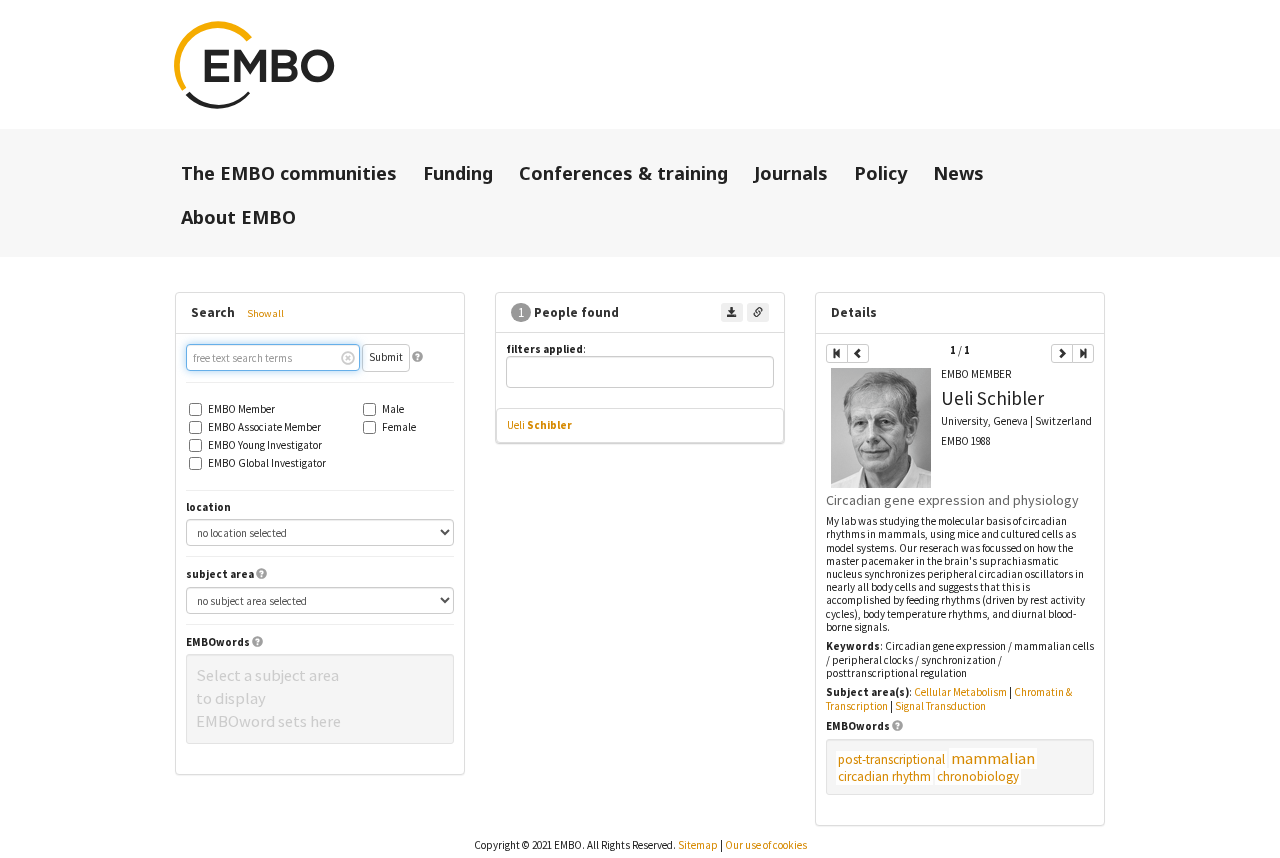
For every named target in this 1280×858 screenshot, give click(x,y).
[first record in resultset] (837, 353)
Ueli (539, 425)
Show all (265, 313)
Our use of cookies (766, 845)
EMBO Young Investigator (265, 445)
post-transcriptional (891, 759)
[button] (417, 357)
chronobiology (978, 776)
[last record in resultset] (1083, 353)
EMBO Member (241, 409)
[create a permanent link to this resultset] (758, 312)
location (208, 507)
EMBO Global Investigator (267, 463)
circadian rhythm (884, 776)
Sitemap (698, 845)
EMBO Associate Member (264, 427)
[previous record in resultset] (858, 353)
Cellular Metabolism (960, 692)
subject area (220, 574)
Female (399, 427)
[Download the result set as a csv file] (732, 312)
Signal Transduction (940, 706)
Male (393, 409)
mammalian (993, 758)
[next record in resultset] (1062, 353)
